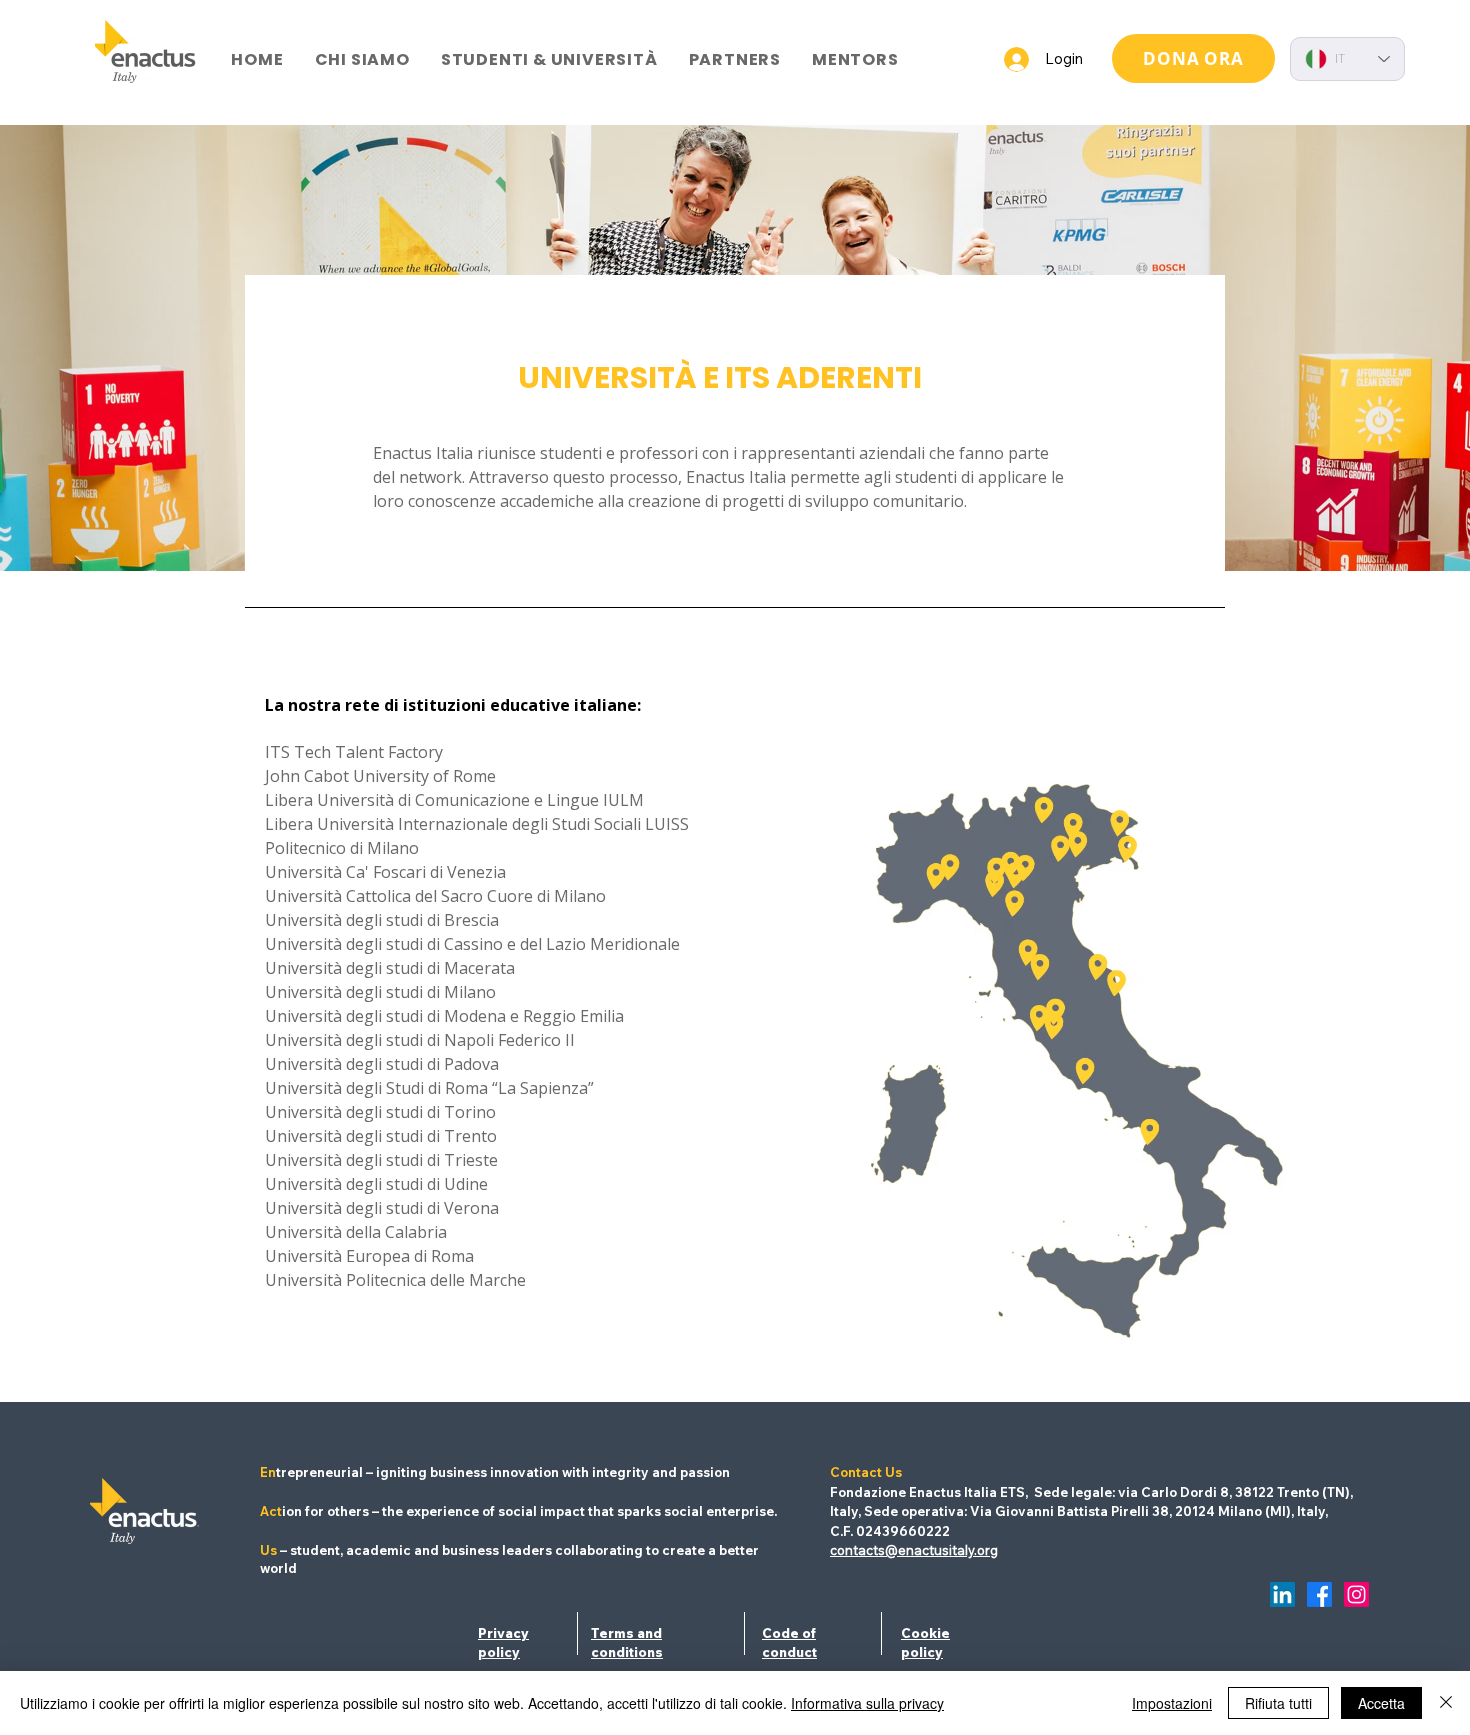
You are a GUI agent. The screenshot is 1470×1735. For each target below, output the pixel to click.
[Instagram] (1356, 1594)
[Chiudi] (1446, 1703)
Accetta (1381, 1703)
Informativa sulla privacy (867, 1703)
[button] (362, 59)
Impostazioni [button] (1172, 1703)
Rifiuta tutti (1278, 1703)
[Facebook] (1319, 1594)
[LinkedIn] (1282, 1594)
